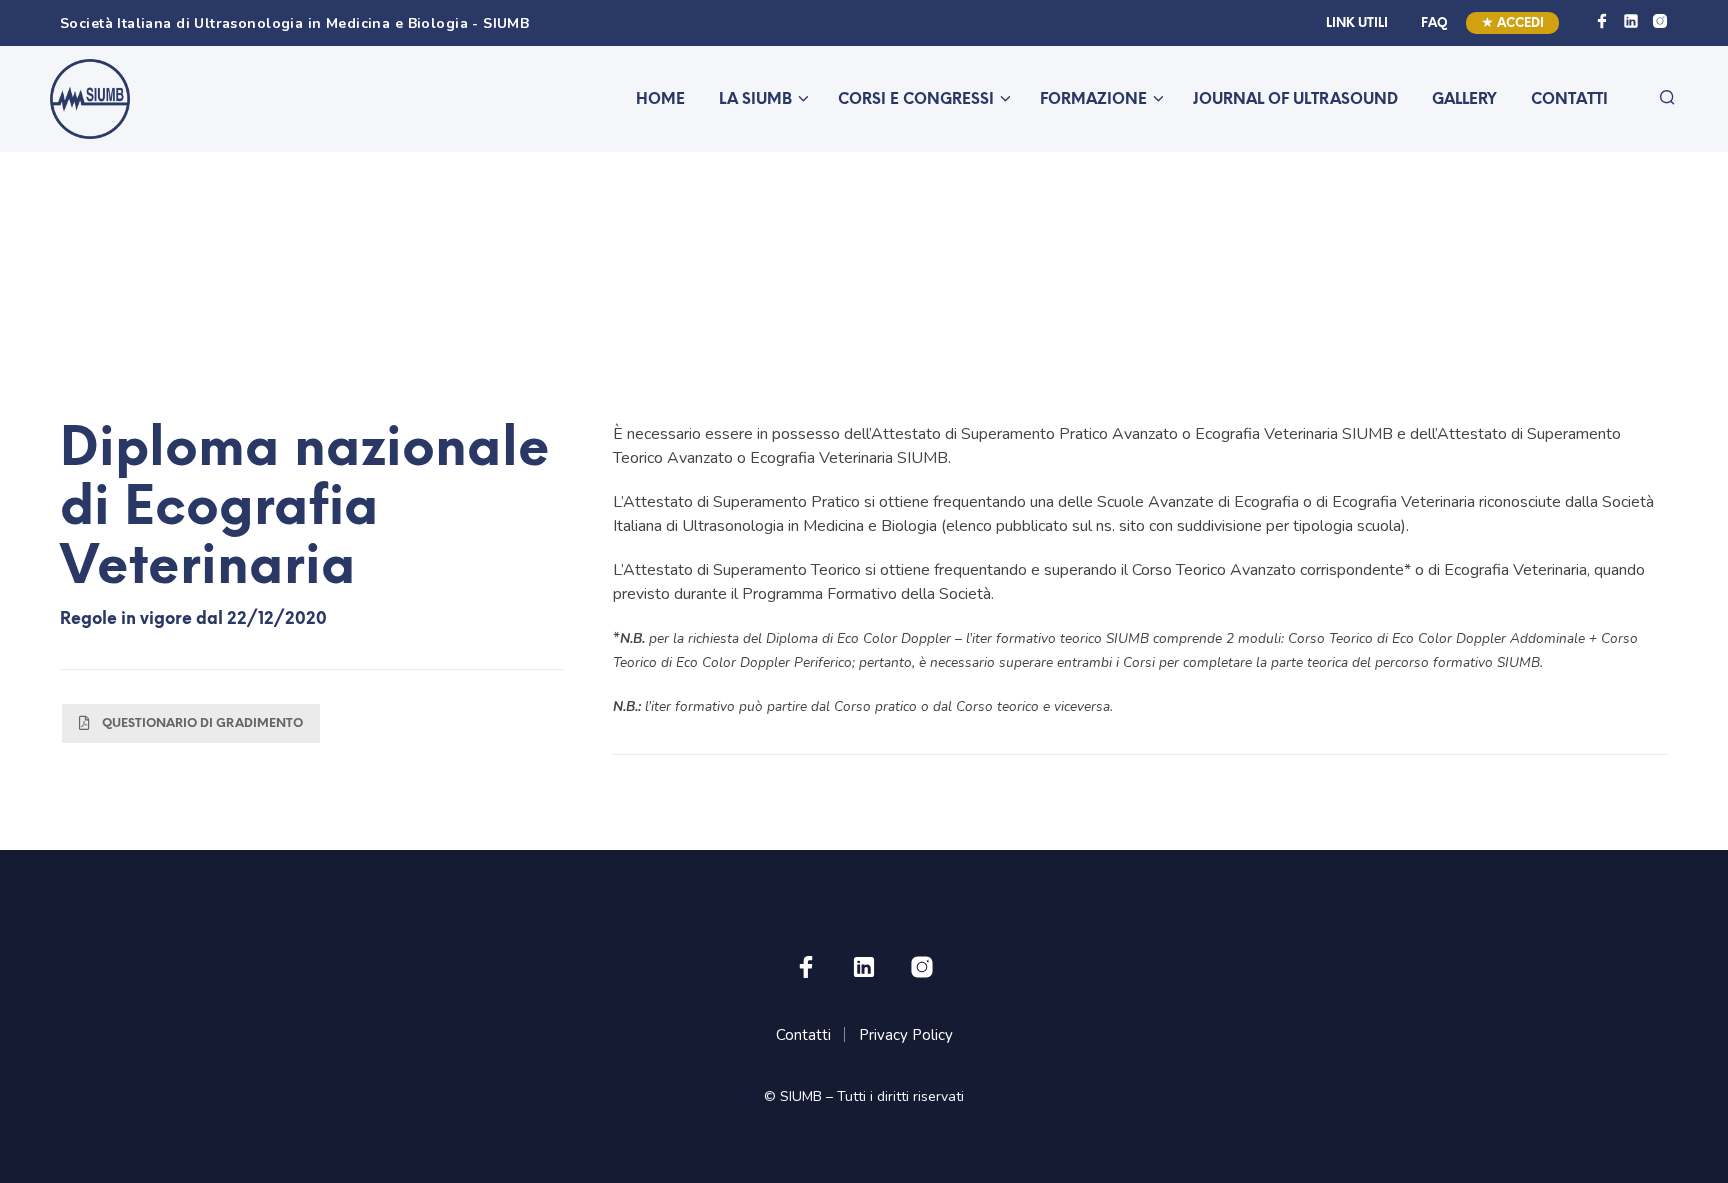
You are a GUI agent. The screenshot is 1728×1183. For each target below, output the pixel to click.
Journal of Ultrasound (1295, 100)
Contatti (1569, 100)
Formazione (1093, 100)
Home (660, 100)
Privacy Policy (906, 1035)
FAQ (1434, 23)
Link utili (1357, 23)
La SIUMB (755, 100)
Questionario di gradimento (202, 723)
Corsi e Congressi (916, 100)
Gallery (1464, 100)
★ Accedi (1512, 23)
